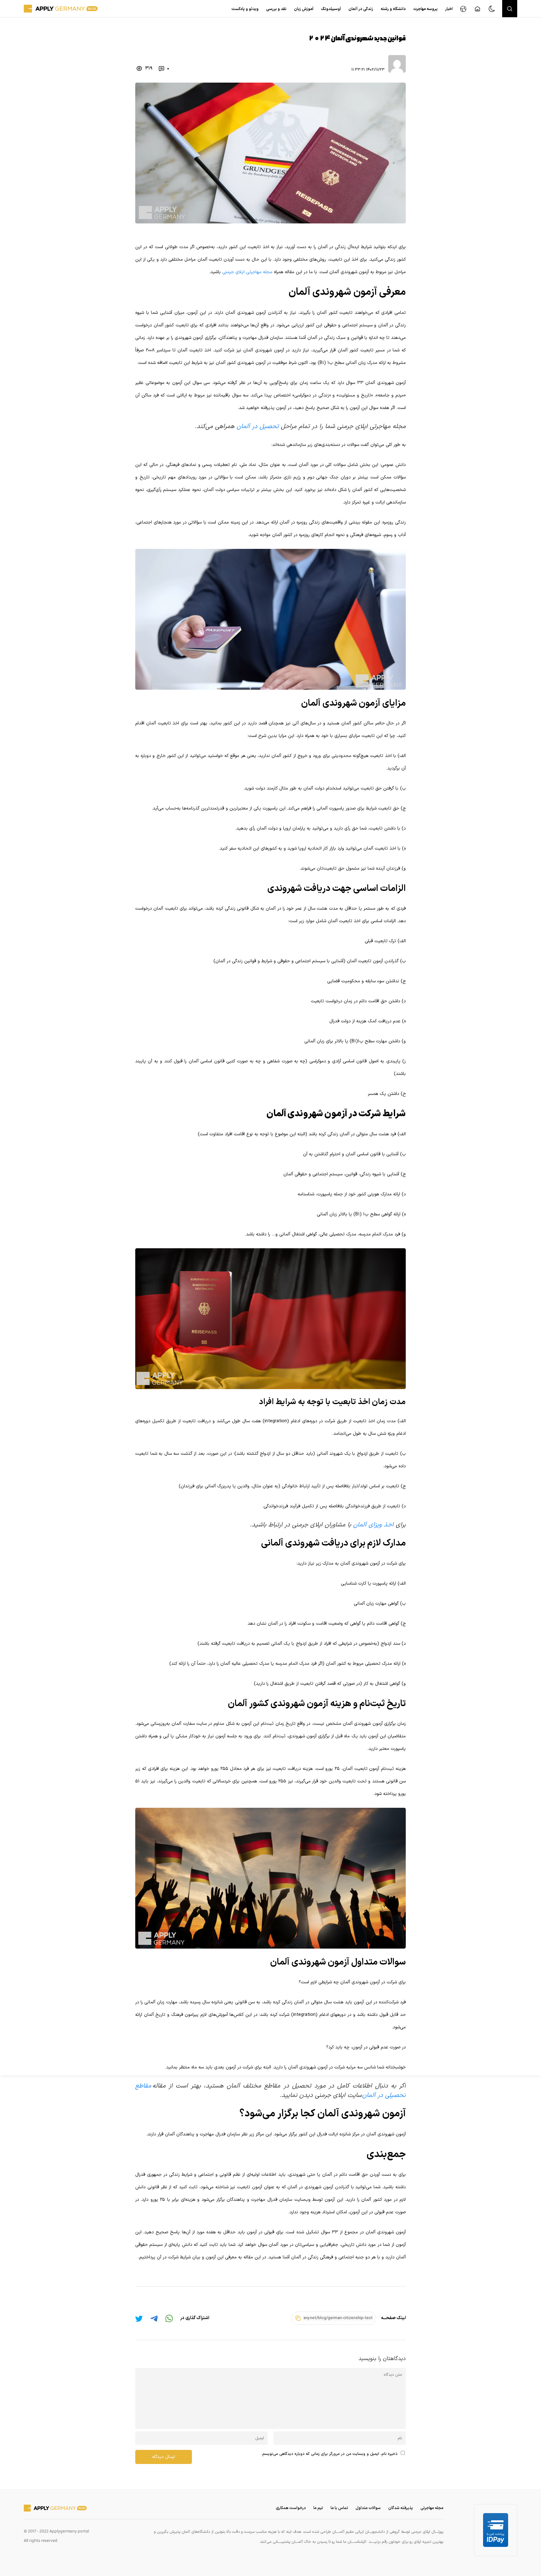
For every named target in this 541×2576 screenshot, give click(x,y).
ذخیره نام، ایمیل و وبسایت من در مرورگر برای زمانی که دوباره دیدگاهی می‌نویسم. (330, 2454)
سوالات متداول (368, 2508)
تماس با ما (339, 2508)
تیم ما (318, 2508)
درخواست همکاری (291, 2508)
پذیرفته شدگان (401, 2508)
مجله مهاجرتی (432, 2508)
